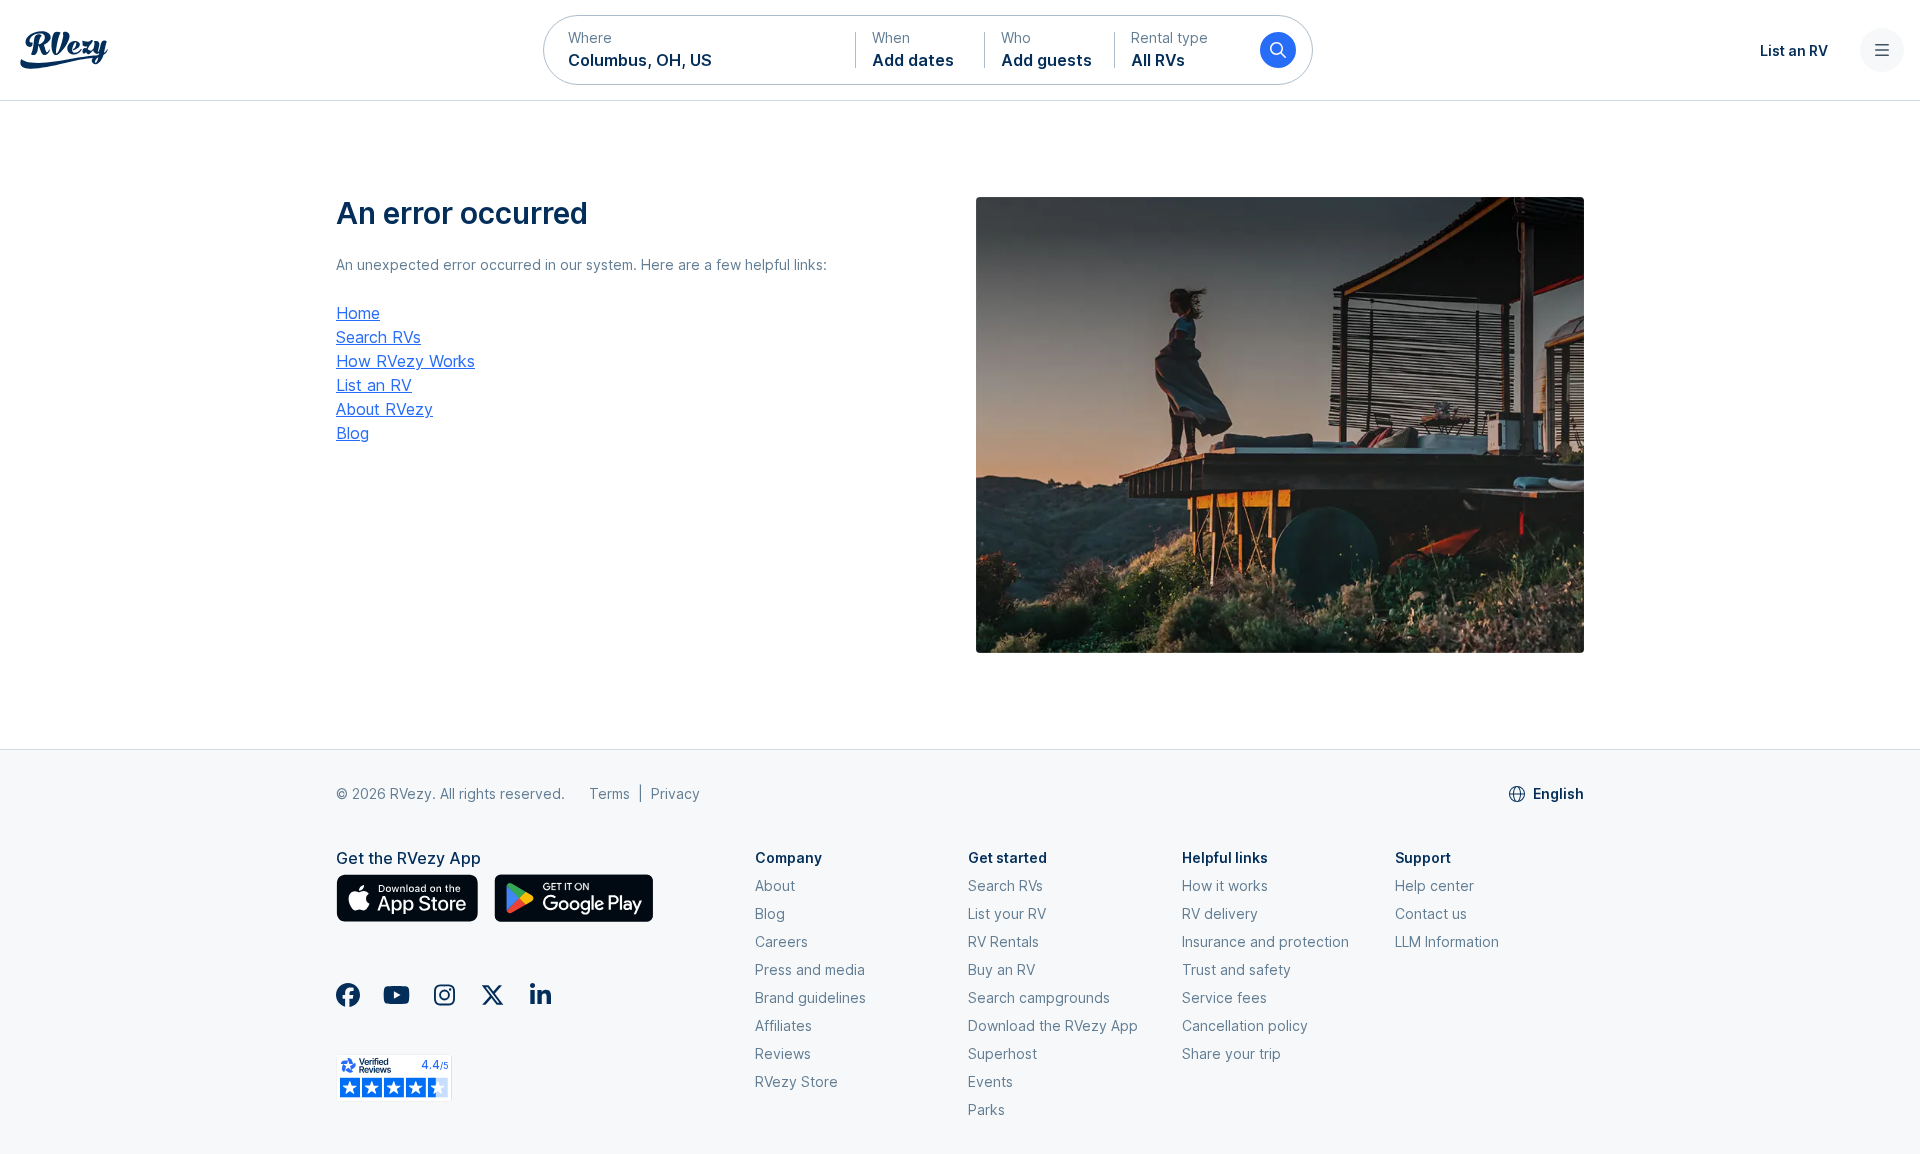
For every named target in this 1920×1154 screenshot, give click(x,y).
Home (358, 313)
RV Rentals (1003, 941)
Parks (986, 1109)
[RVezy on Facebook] (348, 995)
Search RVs (378, 337)
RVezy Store (796, 1081)
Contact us (1431, 913)
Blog (352, 433)
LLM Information (1447, 941)
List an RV (1794, 50)
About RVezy (384, 409)
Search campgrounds (1039, 997)
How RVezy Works (405, 361)
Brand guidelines (810, 997)
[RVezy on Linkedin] (540, 995)
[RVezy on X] (492, 995)
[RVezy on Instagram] (444, 995)
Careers (781, 941)
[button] (700, 50)
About (775, 885)
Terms (609, 793)
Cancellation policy (1245, 1025)
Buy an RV (1001, 969)
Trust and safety (1236, 969)
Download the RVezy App (1053, 1025)
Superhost (1002, 1053)
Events (990, 1081)
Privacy (675, 793)
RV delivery (1220, 913)
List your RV (1007, 913)
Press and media (810, 969)
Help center (1434, 885)
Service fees (1224, 997)
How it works (1225, 885)
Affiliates (783, 1025)
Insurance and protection (1265, 941)
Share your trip (1231, 1053)
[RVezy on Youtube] (396, 995)
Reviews (783, 1053)
